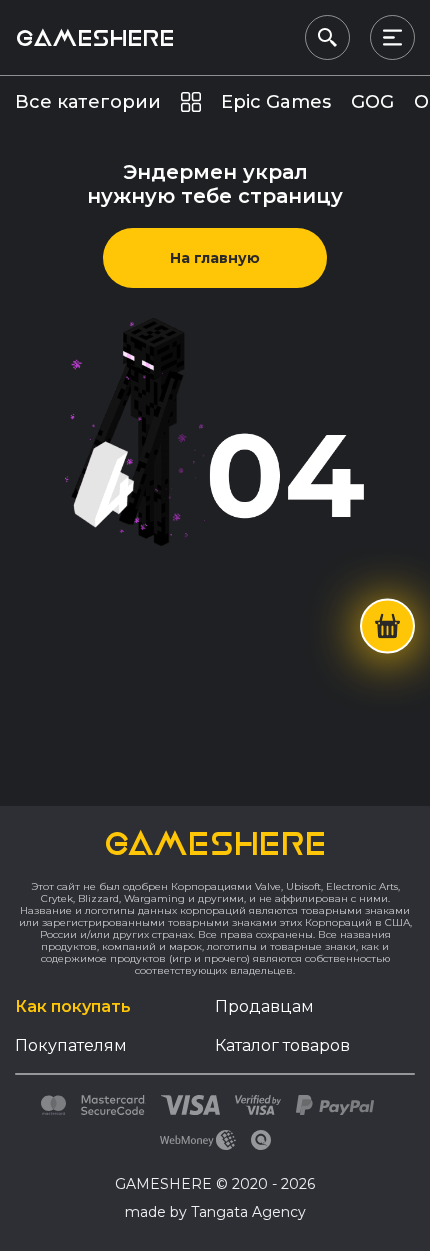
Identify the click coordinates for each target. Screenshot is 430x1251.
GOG (372, 102)
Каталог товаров (282, 1045)
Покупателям (71, 1045)
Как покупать (73, 1006)
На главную (215, 258)
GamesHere (94, 37)
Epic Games (276, 102)
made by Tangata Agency (215, 1212)
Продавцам (264, 1006)
